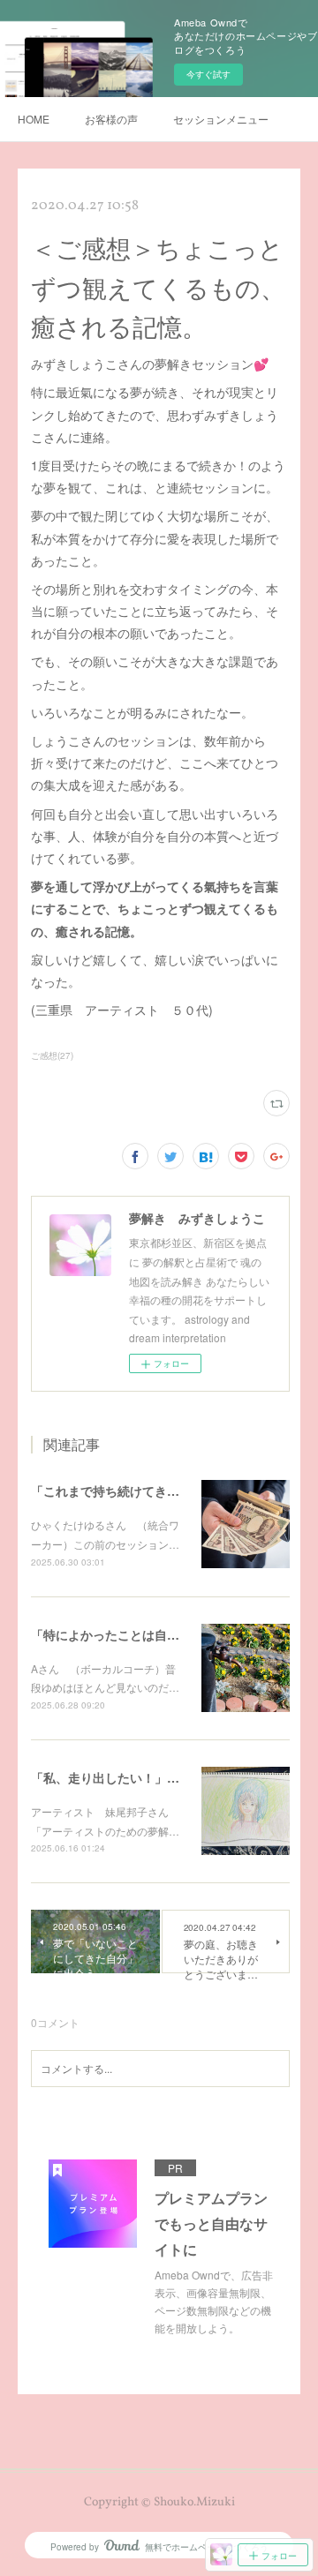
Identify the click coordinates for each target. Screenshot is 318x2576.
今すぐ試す (208, 74)
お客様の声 (111, 119)
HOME (34, 119)
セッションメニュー (221, 119)
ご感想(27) (52, 1055)
